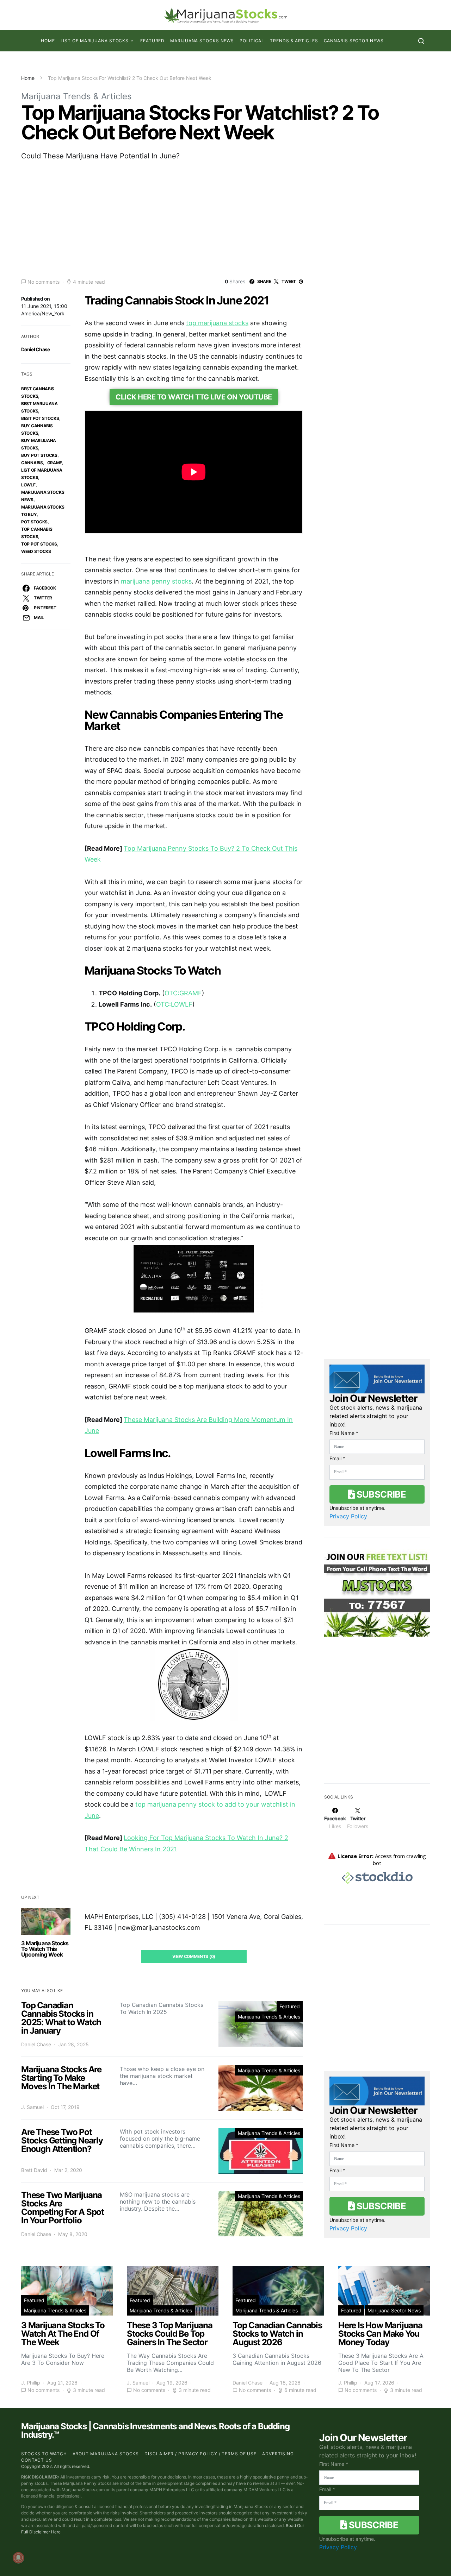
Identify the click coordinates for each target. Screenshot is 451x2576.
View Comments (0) (194, 1956)
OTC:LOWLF (174, 1004)
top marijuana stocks (217, 323)
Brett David (34, 2170)
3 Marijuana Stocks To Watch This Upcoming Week (45, 1949)
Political (252, 41)
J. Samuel (32, 2107)
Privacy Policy (348, 1516)
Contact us (37, 2460)
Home (48, 41)
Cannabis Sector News (354, 41)
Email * (337, 1458)
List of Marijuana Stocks (95, 41)
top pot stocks (39, 544)
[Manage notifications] (18, 2558)
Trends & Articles (294, 41)
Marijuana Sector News (394, 2310)
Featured (152, 41)
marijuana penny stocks (156, 581)
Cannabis (32, 463)
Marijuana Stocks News (202, 41)
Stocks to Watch (44, 2454)
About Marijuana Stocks (106, 2454)
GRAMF (55, 463)
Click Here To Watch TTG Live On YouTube (194, 397)
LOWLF (28, 485)
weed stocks (36, 551)
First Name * (344, 1433)
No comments (44, 282)
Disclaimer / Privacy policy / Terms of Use (200, 2454)
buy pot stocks (39, 455)
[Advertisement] (225, 219)
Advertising (278, 2454)
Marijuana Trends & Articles (76, 96)
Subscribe (380, 1494)
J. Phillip (31, 2383)
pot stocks (34, 522)
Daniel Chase (36, 349)
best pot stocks (40, 418)
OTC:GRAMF (183, 993)
